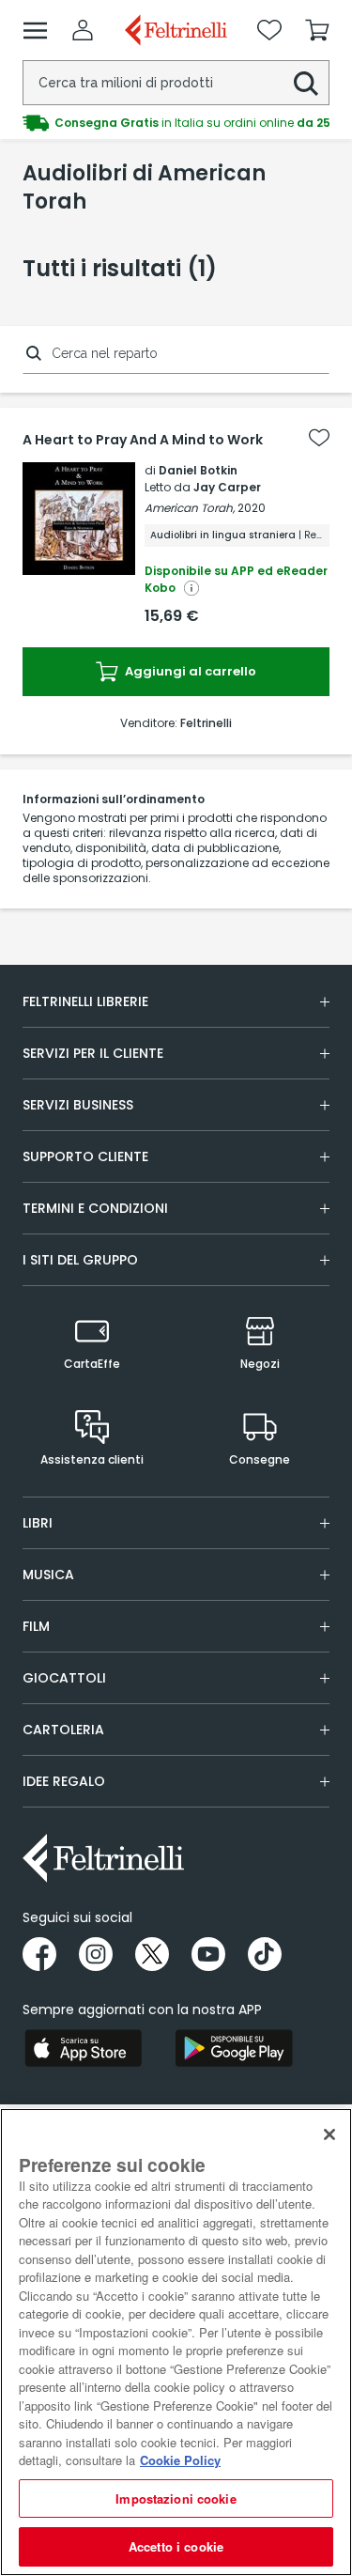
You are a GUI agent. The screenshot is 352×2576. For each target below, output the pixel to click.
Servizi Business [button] (78, 1105)
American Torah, (190, 508)
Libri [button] (38, 1523)
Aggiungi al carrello (189, 671)
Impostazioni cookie (176, 2498)
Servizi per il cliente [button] (93, 1053)
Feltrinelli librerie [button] (85, 1001)
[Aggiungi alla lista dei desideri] (319, 438)
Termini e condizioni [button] (95, 1208)
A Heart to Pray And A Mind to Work (143, 440)
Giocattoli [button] (64, 1678)
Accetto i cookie (176, 2546)
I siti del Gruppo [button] (80, 1260)
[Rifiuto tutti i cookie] (329, 2134)
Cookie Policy (180, 2460)
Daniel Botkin (198, 470)
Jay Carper (227, 487)
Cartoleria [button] (63, 1730)
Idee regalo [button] (64, 1781)
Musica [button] (48, 1575)
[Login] (83, 30)
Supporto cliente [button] (85, 1156)
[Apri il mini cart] (317, 30)
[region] (176, 2342)
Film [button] (36, 1626)
